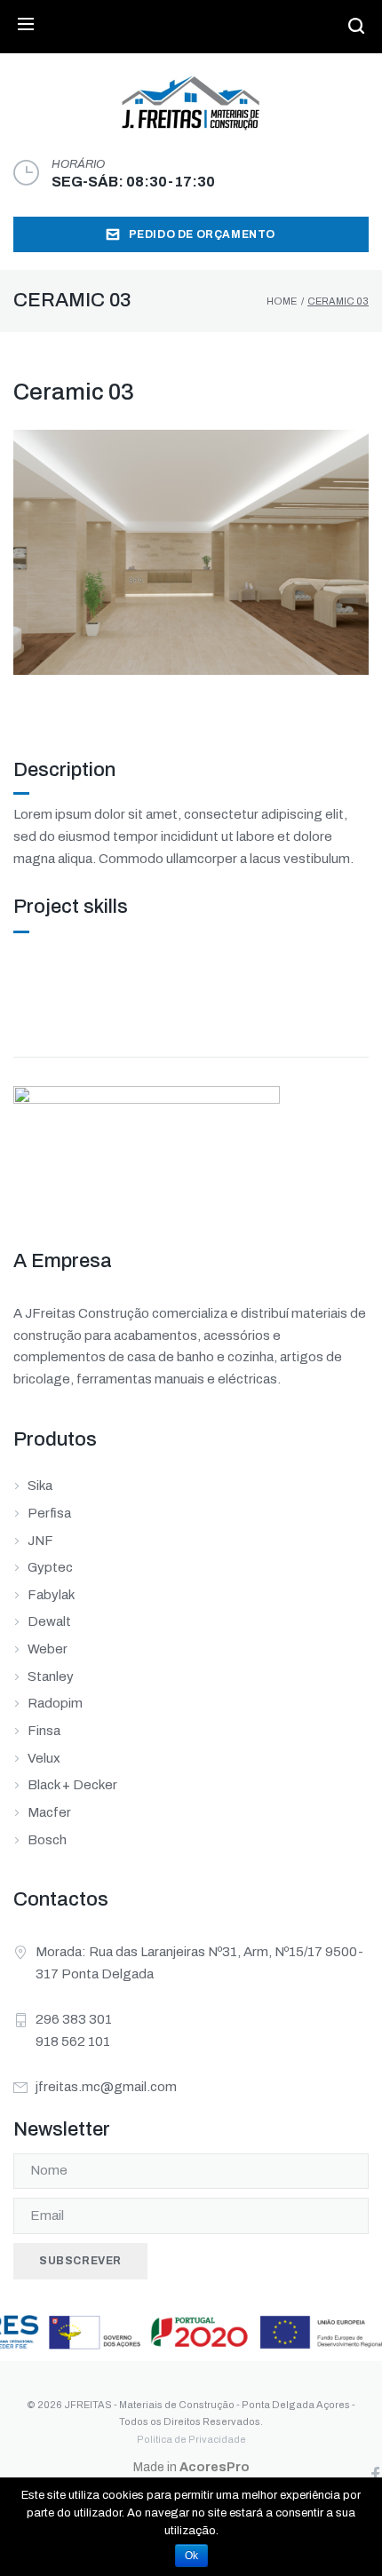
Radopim (55, 1703)
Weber (48, 1649)
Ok (191, 2556)
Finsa (44, 1731)
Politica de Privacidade (191, 2439)
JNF (40, 1541)
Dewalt (49, 1621)
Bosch (47, 1840)
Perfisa (49, 1513)
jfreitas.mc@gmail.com (106, 2087)
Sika (40, 1486)
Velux (44, 1758)
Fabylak (51, 1595)
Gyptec (50, 1567)
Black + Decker (72, 1785)
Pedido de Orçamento (202, 234)
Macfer (49, 1812)
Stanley (51, 1676)
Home (282, 301)
